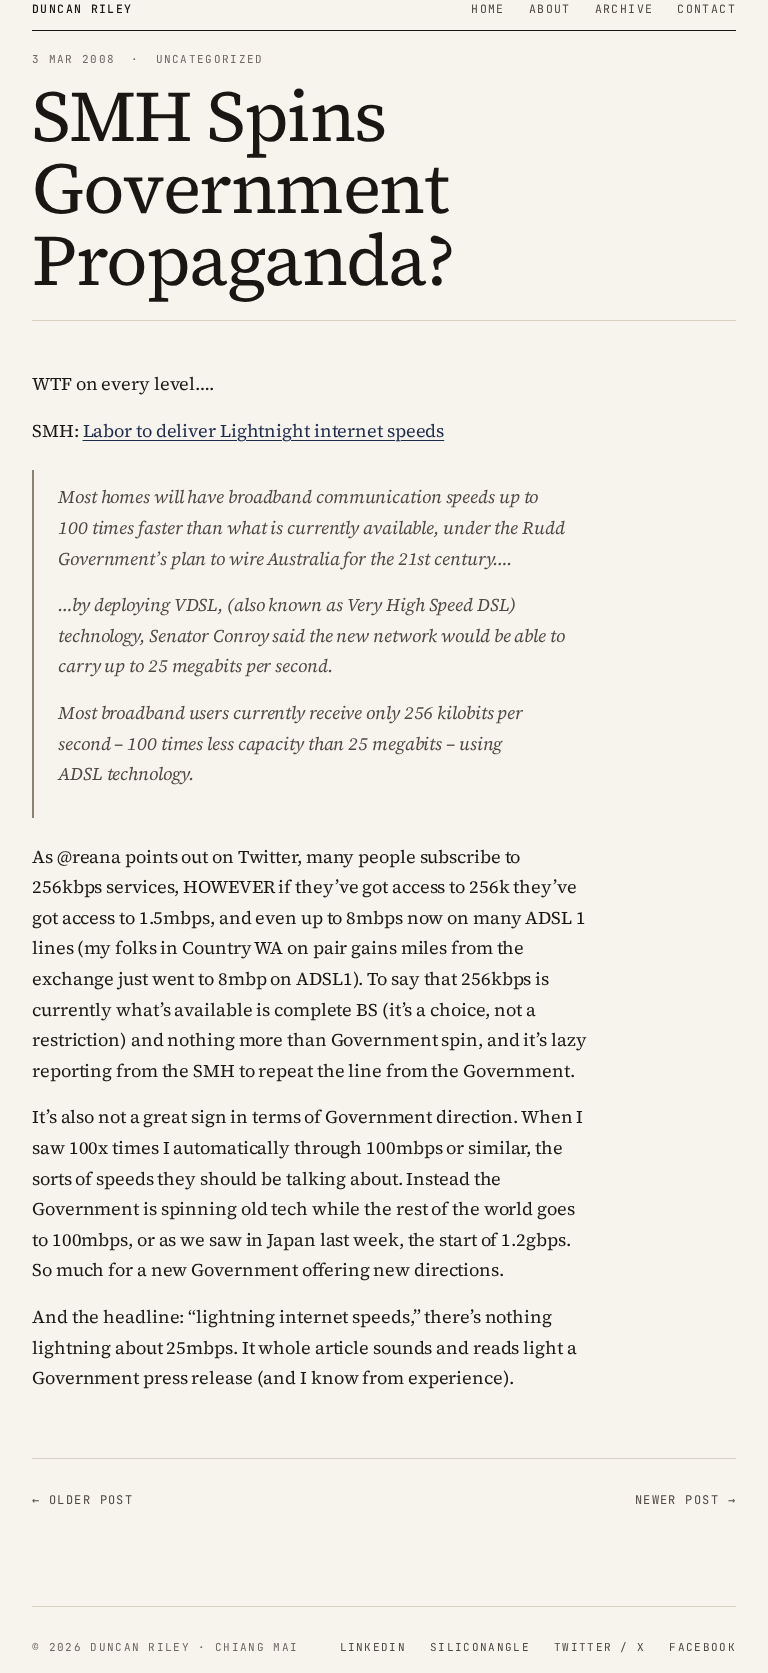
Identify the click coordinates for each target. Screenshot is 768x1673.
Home (488, 8)
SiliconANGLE (480, 1647)
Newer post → (685, 1500)
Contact (706, 8)
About (550, 8)
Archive (624, 8)
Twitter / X (600, 1647)
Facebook (702, 1647)
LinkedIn (373, 1647)
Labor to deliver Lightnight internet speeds (264, 430)
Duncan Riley (82, 8)
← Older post (82, 1500)
